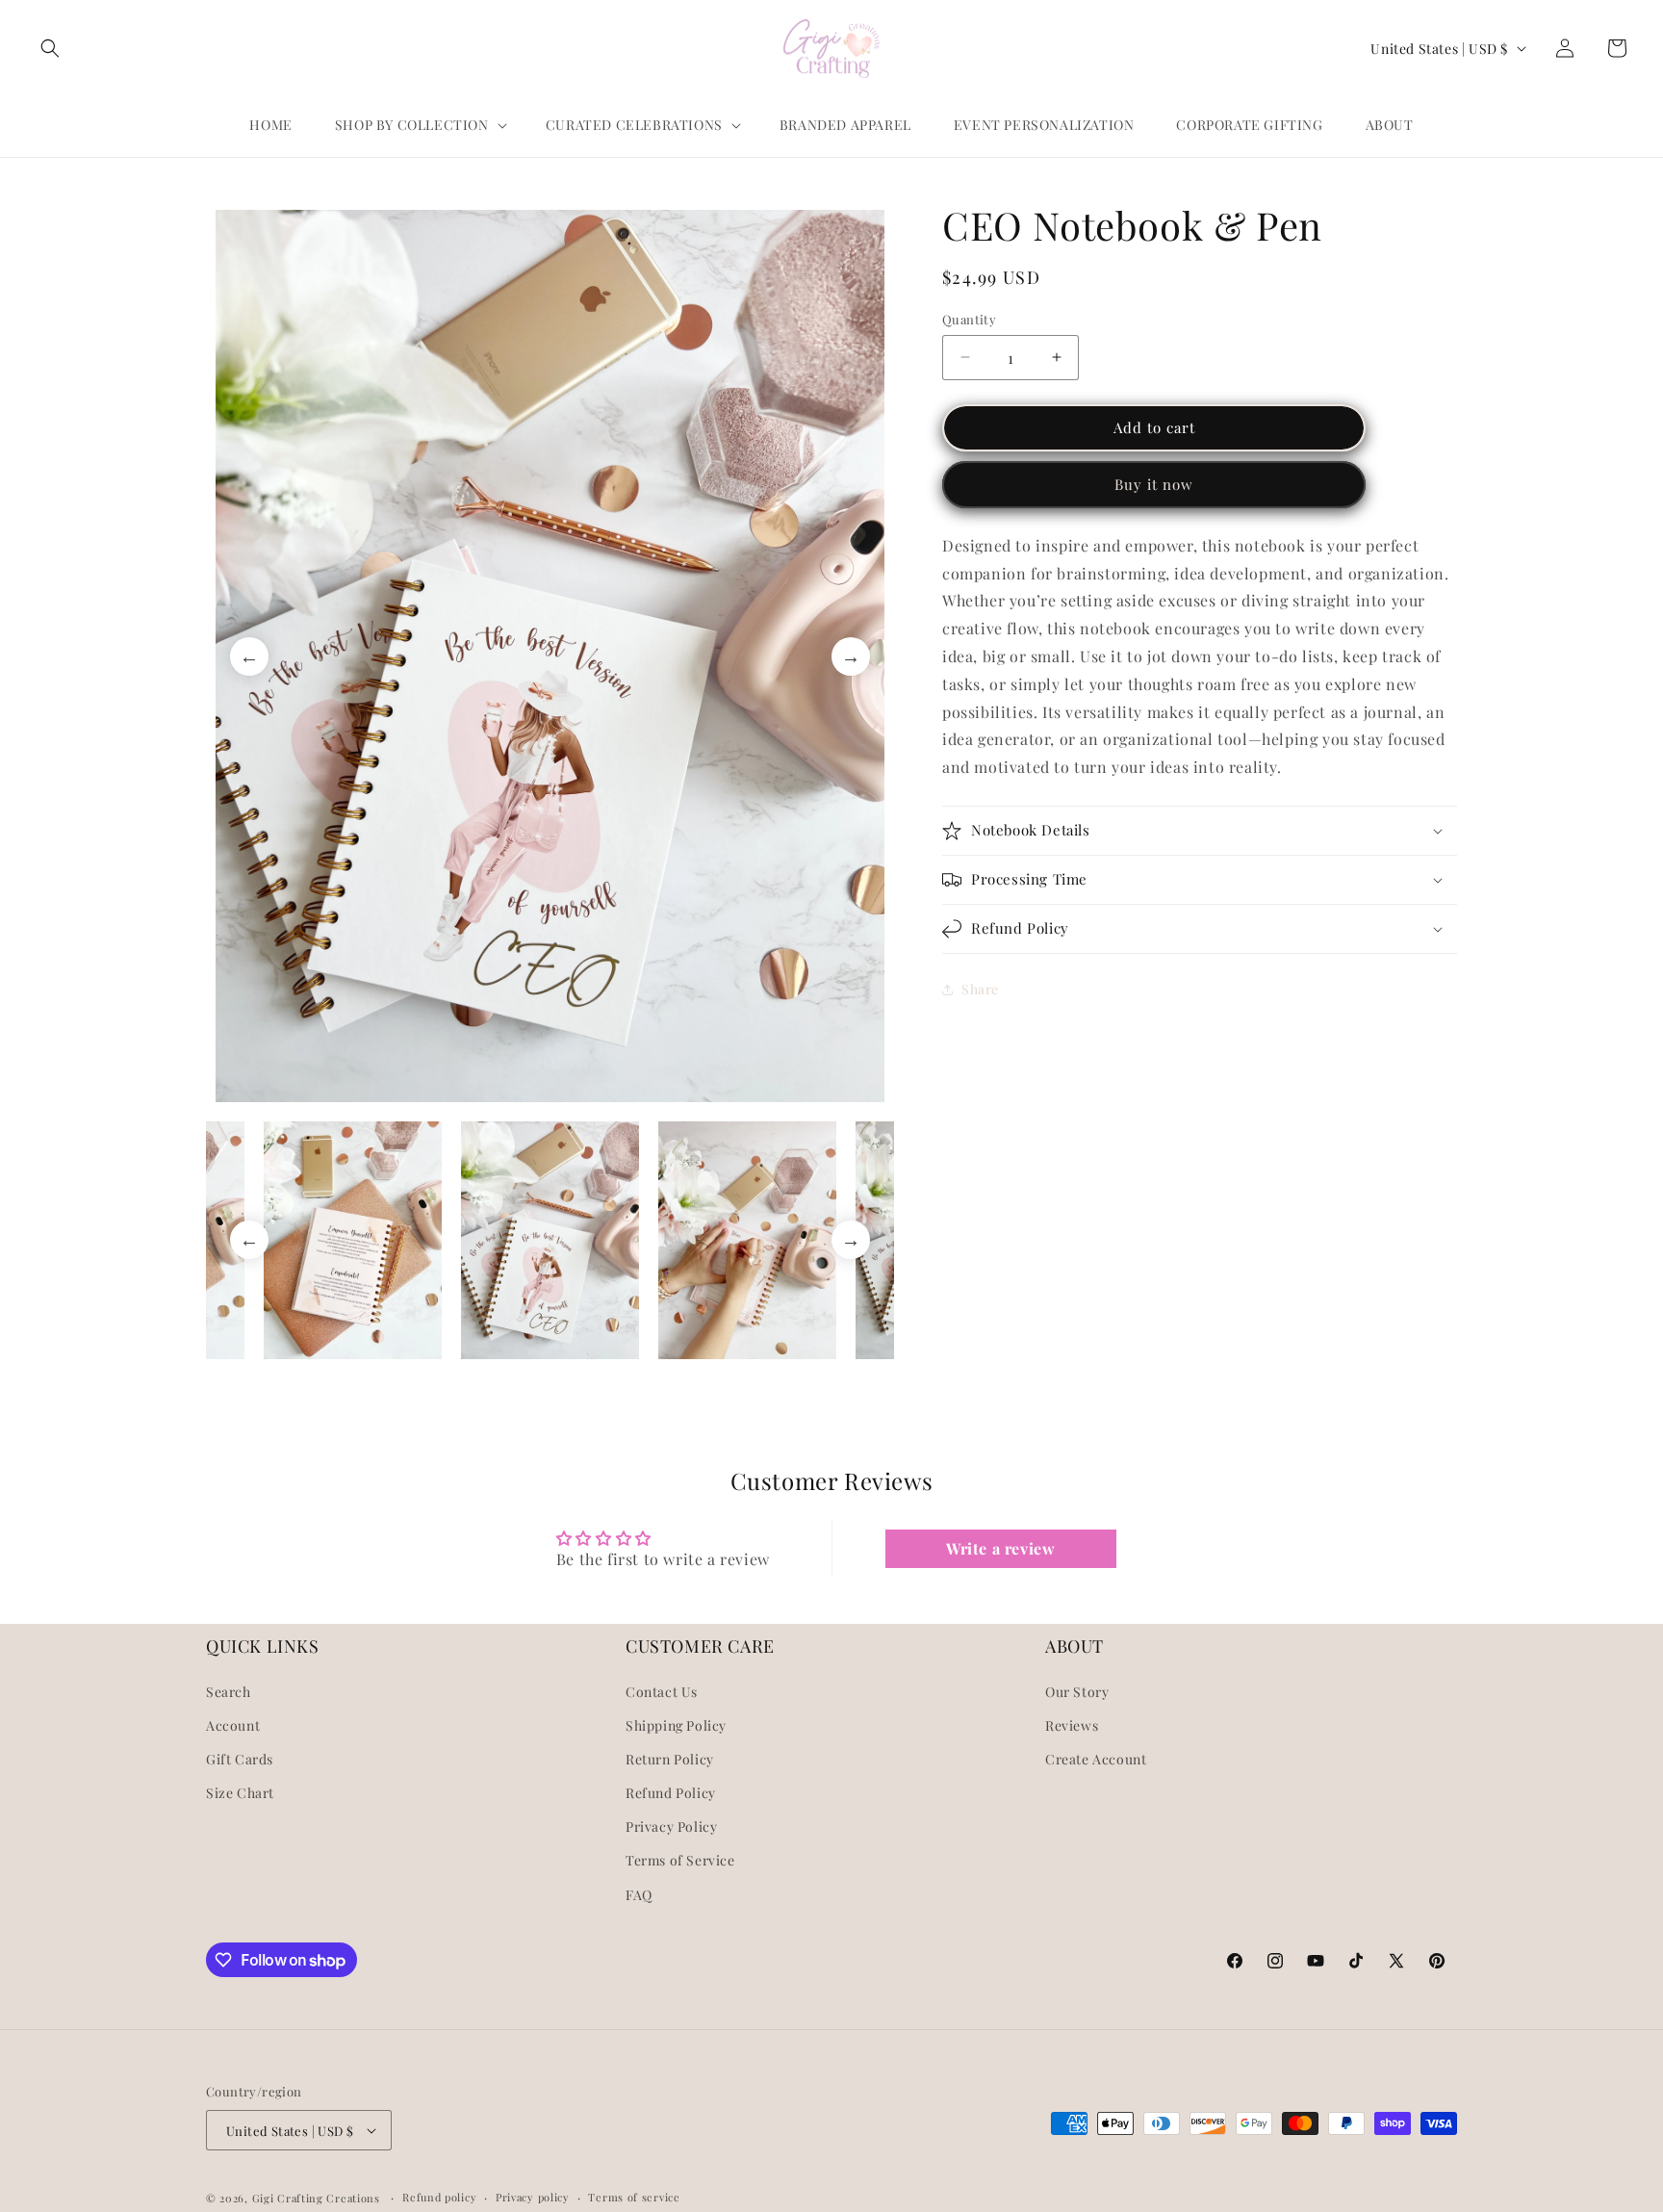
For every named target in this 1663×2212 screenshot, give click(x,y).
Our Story (1077, 1692)
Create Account (1096, 1759)
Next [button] (851, 656)
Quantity (969, 319)
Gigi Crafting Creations (318, 2198)
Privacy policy (533, 2197)
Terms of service (634, 2197)
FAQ (639, 1895)
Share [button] (980, 989)
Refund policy (439, 2197)
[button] (50, 48)
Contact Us (662, 1692)
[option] (550, 656)
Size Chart (240, 1793)
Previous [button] (249, 656)
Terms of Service (680, 1860)
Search (229, 1692)
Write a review (1000, 1548)
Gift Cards (240, 1759)
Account (233, 1725)
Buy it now (1154, 484)
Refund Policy (671, 1793)
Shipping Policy (676, 1725)
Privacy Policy (671, 1826)
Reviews (1072, 1725)
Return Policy (670, 1759)
